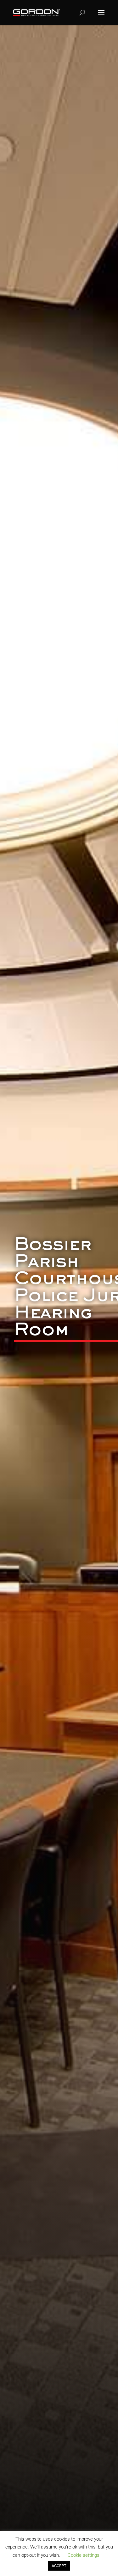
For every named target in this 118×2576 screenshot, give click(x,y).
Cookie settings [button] (84, 2555)
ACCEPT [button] (59, 2566)
